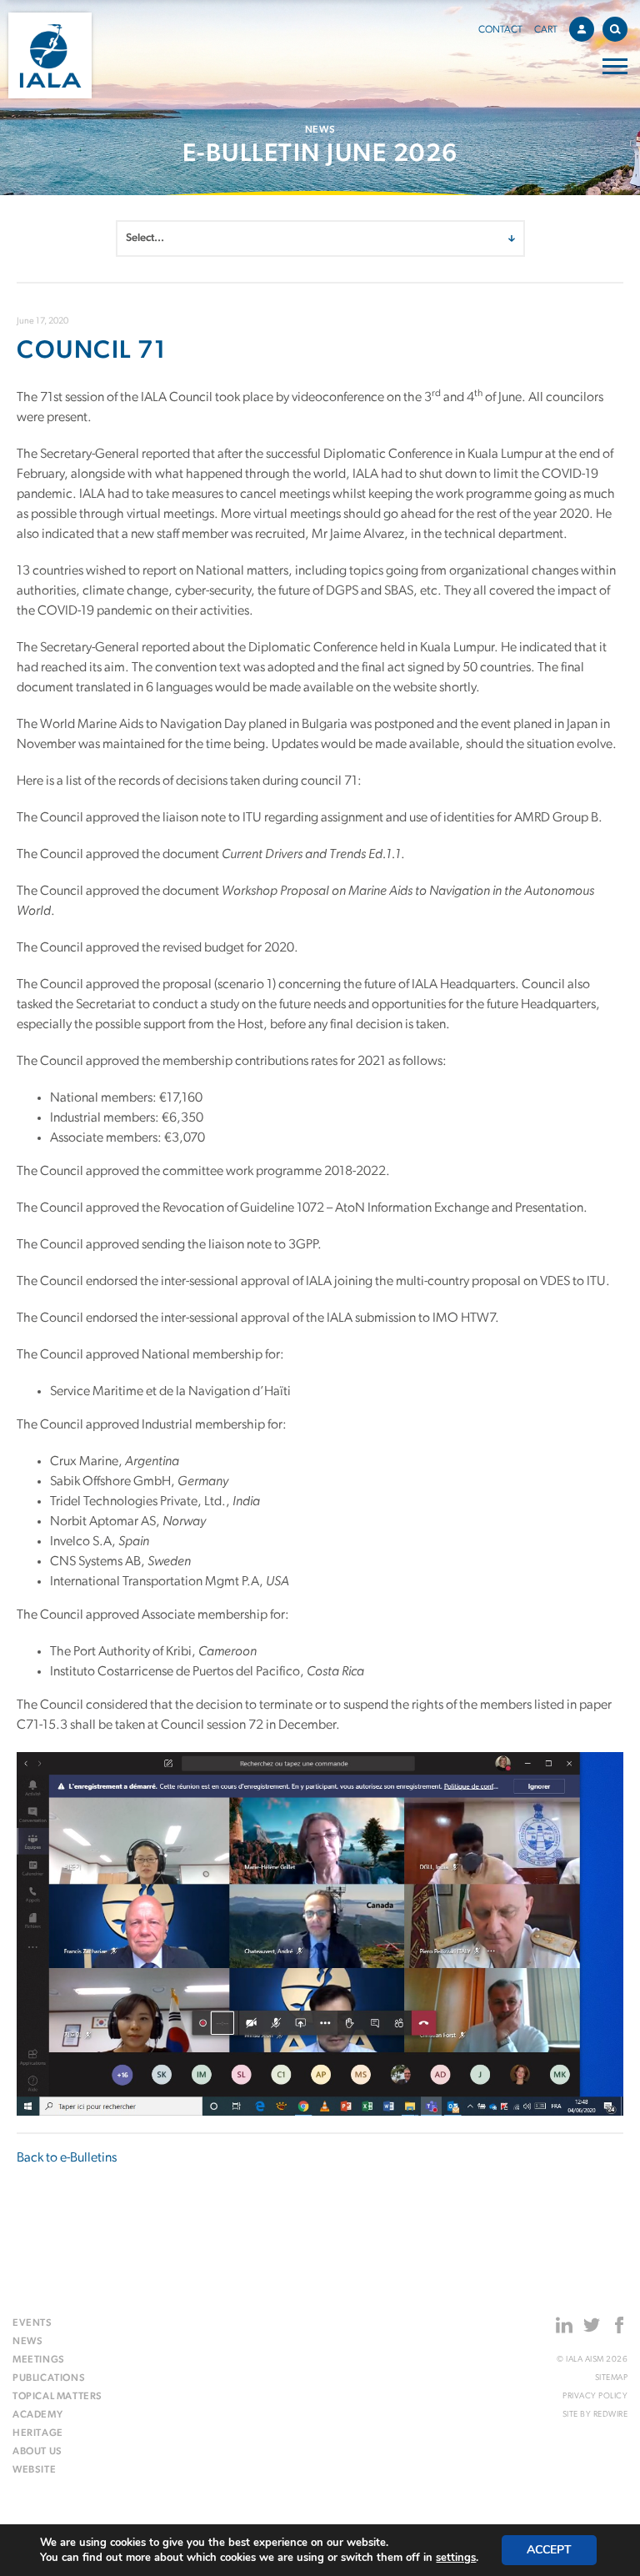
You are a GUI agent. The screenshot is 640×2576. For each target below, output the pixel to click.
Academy (37, 2415)
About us (37, 2452)
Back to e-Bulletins (67, 2158)
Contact (500, 30)
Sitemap (611, 2378)
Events (32, 2323)
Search (615, 29)
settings (456, 2558)
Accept (549, 2550)
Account (582, 29)
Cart (546, 30)
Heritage (38, 2433)
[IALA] (50, 55)
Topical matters (57, 2397)
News (27, 2342)
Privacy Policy (595, 2396)
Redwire (611, 2415)
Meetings (39, 2360)
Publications (49, 2378)
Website (34, 2470)
